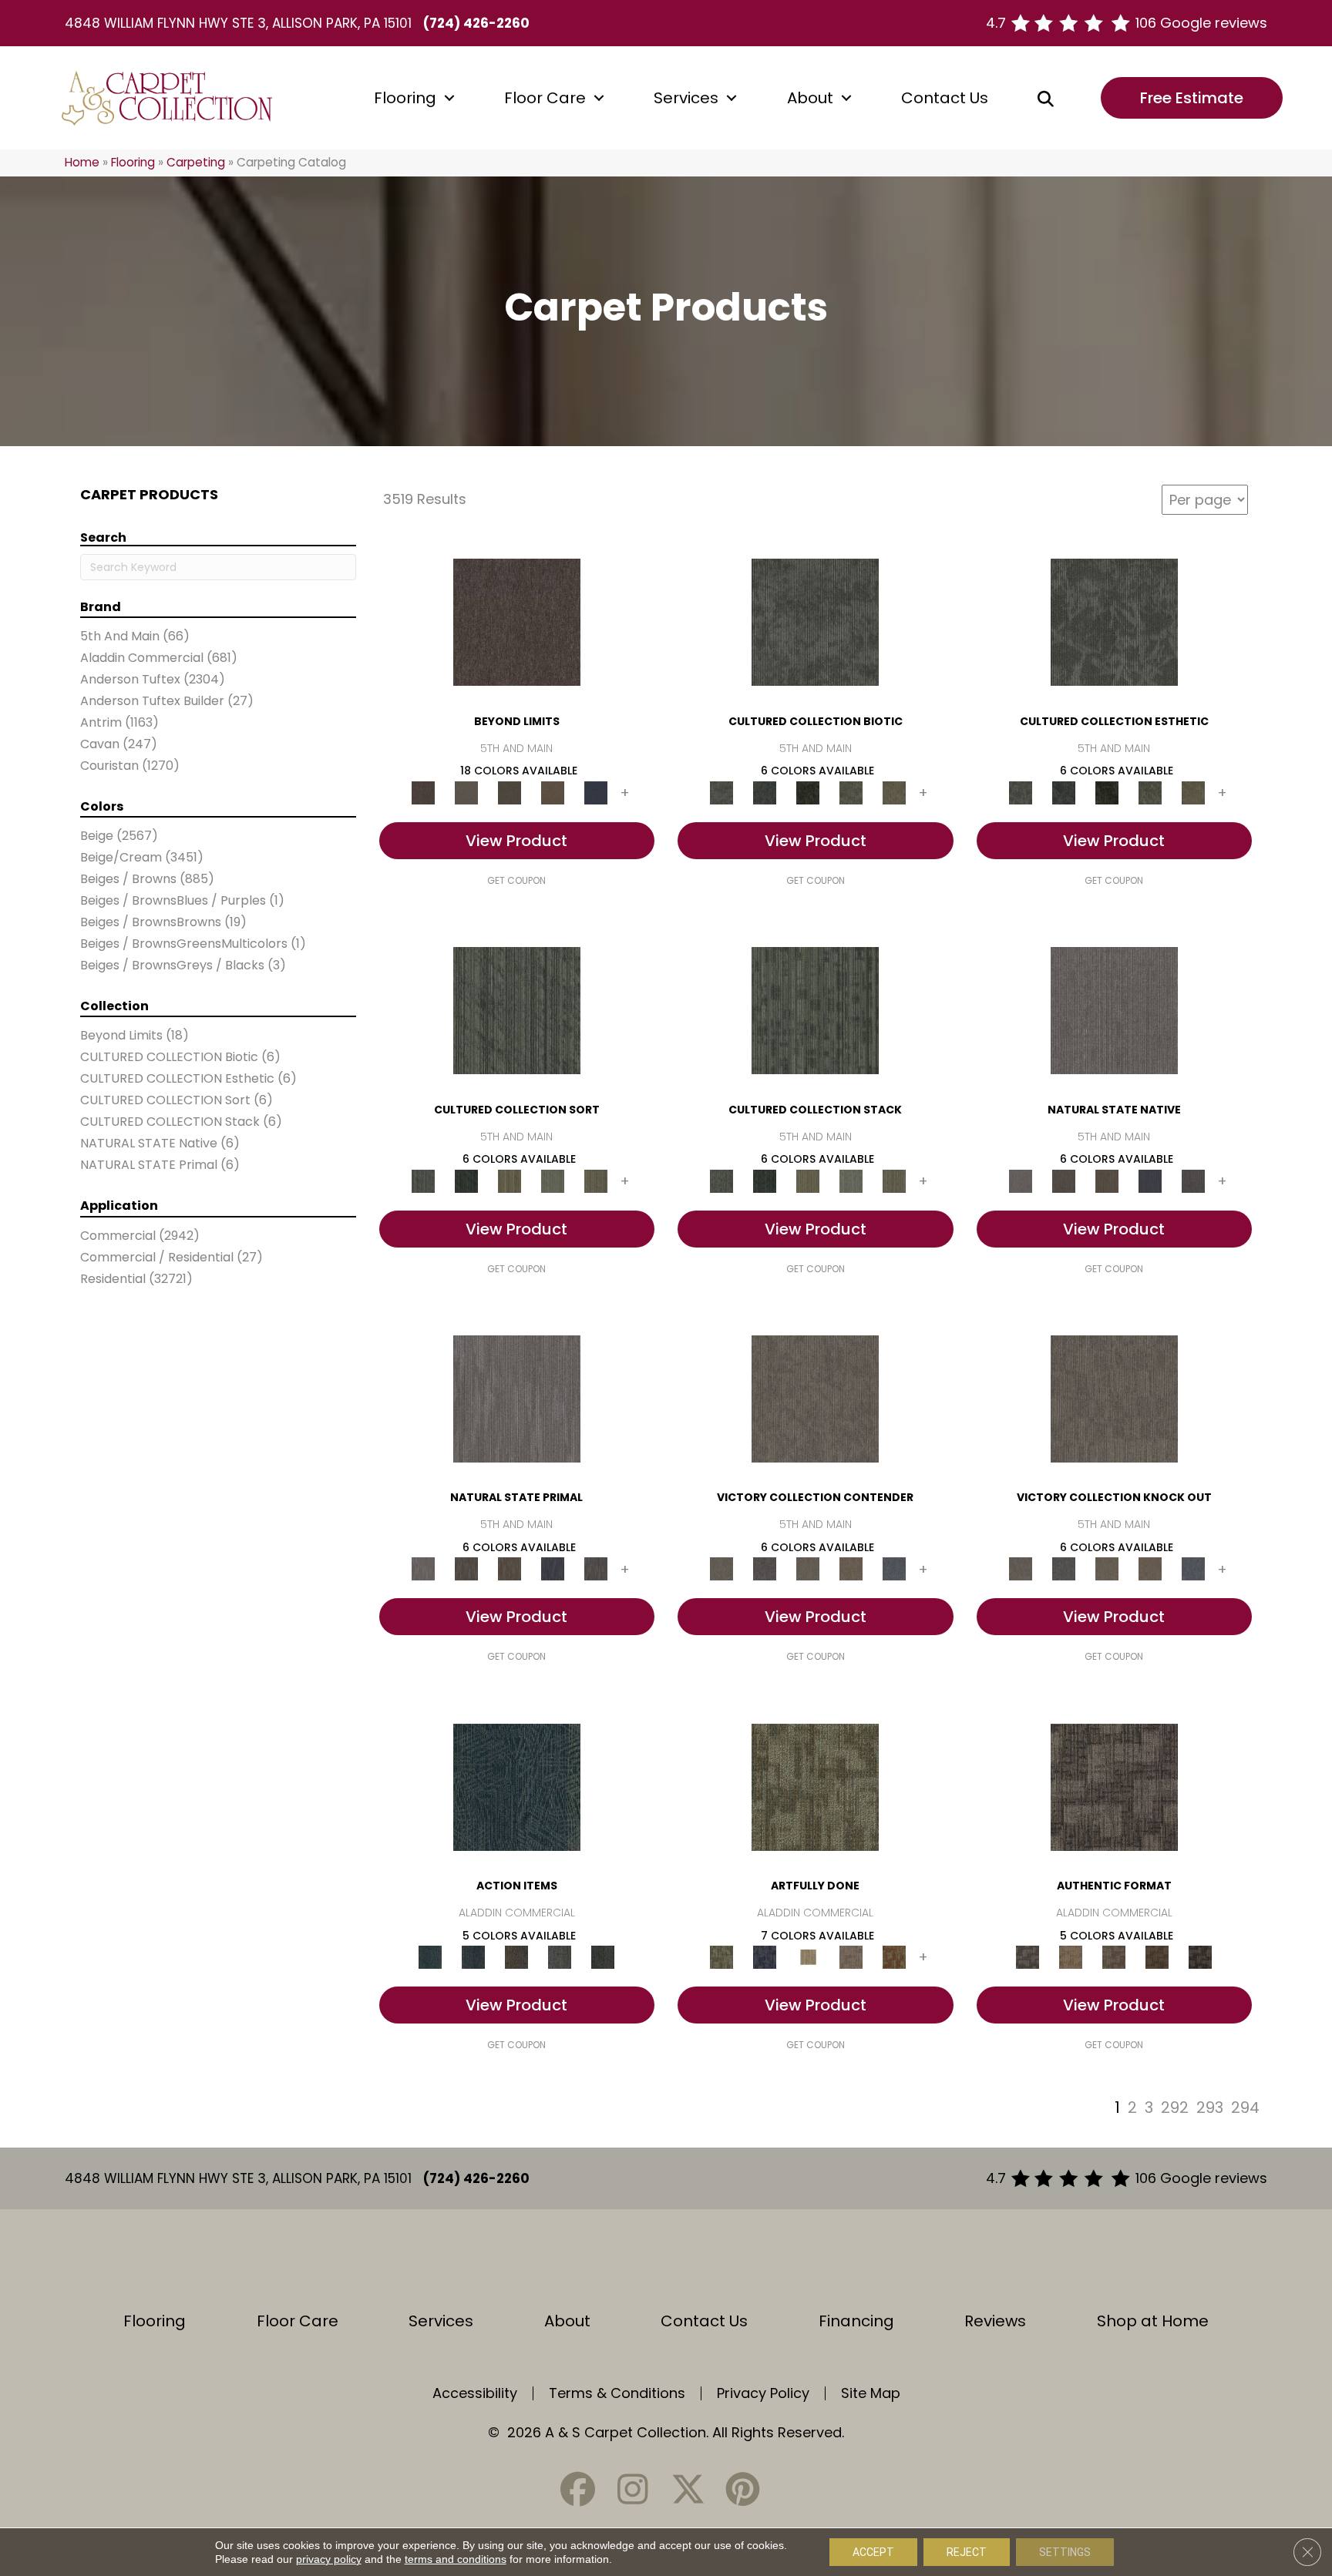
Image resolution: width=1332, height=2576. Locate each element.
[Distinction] (894, 792)
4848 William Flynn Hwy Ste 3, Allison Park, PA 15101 (238, 23)
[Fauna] (553, 792)
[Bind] (517, 1010)
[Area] (517, 621)
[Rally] (851, 1568)
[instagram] (633, 2489)
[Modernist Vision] (808, 1957)
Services (686, 98)
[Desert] (466, 792)
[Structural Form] (1200, 1957)
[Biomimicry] (815, 621)
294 (1245, 2107)
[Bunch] (466, 1180)
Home (82, 162)
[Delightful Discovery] (815, 1787)
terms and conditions (456, 2559)
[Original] (1193, 1180)
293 (1210, 2107)
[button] (449, 98)
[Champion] (765, 1568)
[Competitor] (808, 1568)
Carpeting (196, 162)
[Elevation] (510, 792)
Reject (967, 2552)
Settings (1065, 2552)
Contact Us (945, 98)
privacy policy (329, 2559)
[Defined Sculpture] (1071, 1957)
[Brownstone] (516, 1957)
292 (1175, 2107)
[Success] (894, 1568)
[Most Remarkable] (765, 1957)
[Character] (765, 792)
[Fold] (510, 1180)
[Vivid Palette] (894, 1957)
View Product (516, 841)
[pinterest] (742, 2489)
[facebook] (578, 2489)
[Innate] (1150, 1180)
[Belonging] (1114, 1010)
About (810, 98)
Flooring (405, 98)
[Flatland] (596, 792)
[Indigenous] (1107, 1180)
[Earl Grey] (560, 1957)
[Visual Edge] (1114, 1787)
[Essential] (1064, 1180)
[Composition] (851, 792)
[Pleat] (553, 1180)
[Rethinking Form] (1157, 1957)
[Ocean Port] (473, 1957)
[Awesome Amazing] (851, 1957)
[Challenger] (815, 1398)
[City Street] (603, 1957)
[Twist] (596, 1180)
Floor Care (545, 98)
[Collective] (808, 792)
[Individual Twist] (1114, 1957)
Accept (873, 2552)
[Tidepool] (517, 1787)
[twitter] (688, 2489)
